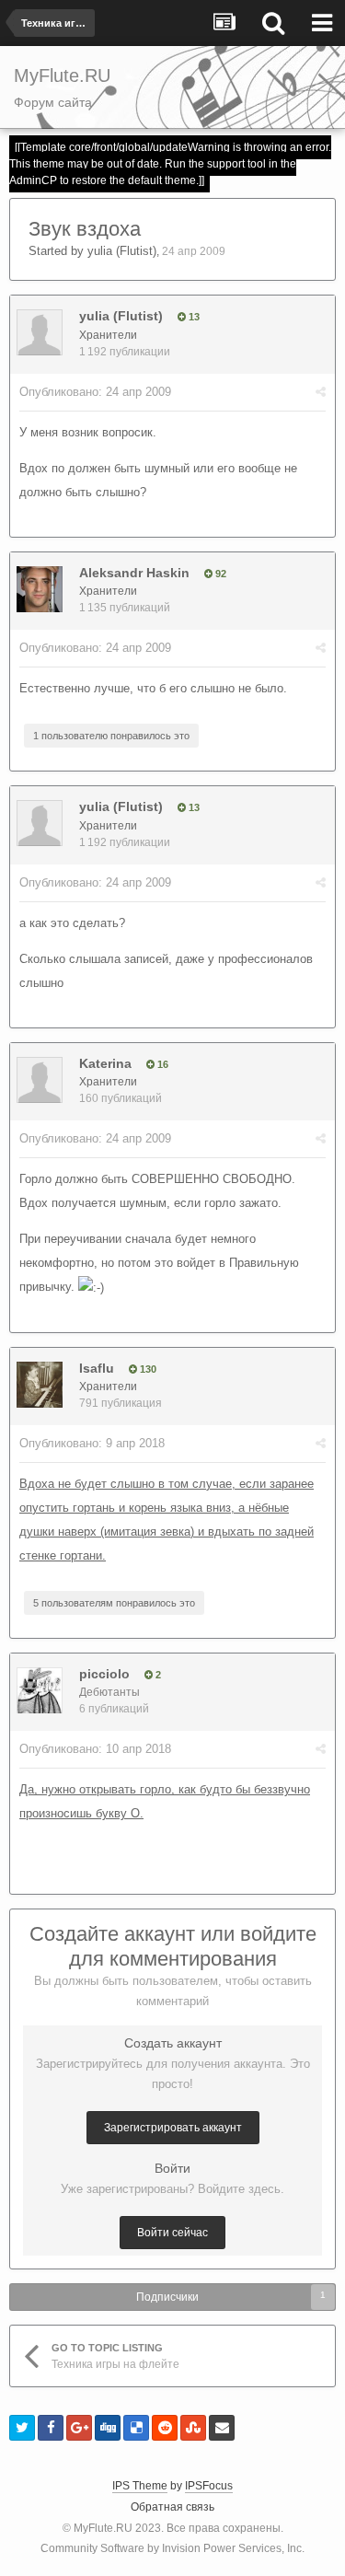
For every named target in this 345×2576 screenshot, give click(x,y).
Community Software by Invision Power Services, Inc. (172, 2548)
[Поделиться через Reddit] (165, 2428)
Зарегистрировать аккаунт (173, 2128)
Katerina (105, 1063)
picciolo (104, 1674)
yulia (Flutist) (122, 251)
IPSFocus (209, 2486)
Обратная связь (172, 2507)
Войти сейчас (172, 2233)
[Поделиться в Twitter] (22, 2428)
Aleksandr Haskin (134, 573)
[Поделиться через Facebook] (51, 2428)
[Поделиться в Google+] (79, 2428)
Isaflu (97, 1368)
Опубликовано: (95, 392)
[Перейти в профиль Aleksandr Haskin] (40, 589)
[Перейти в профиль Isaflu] (40, 1385)
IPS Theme (140, 2486)
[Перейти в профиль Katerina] (40, 1080)
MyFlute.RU (103, 2528)
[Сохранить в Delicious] (136, 2428)
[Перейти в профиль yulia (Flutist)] (40, 332)
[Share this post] (321, 392)
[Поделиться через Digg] (108, 2428)
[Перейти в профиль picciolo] (40, 1690)
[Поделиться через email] (222, 2428)
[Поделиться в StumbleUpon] (193, 2428)
